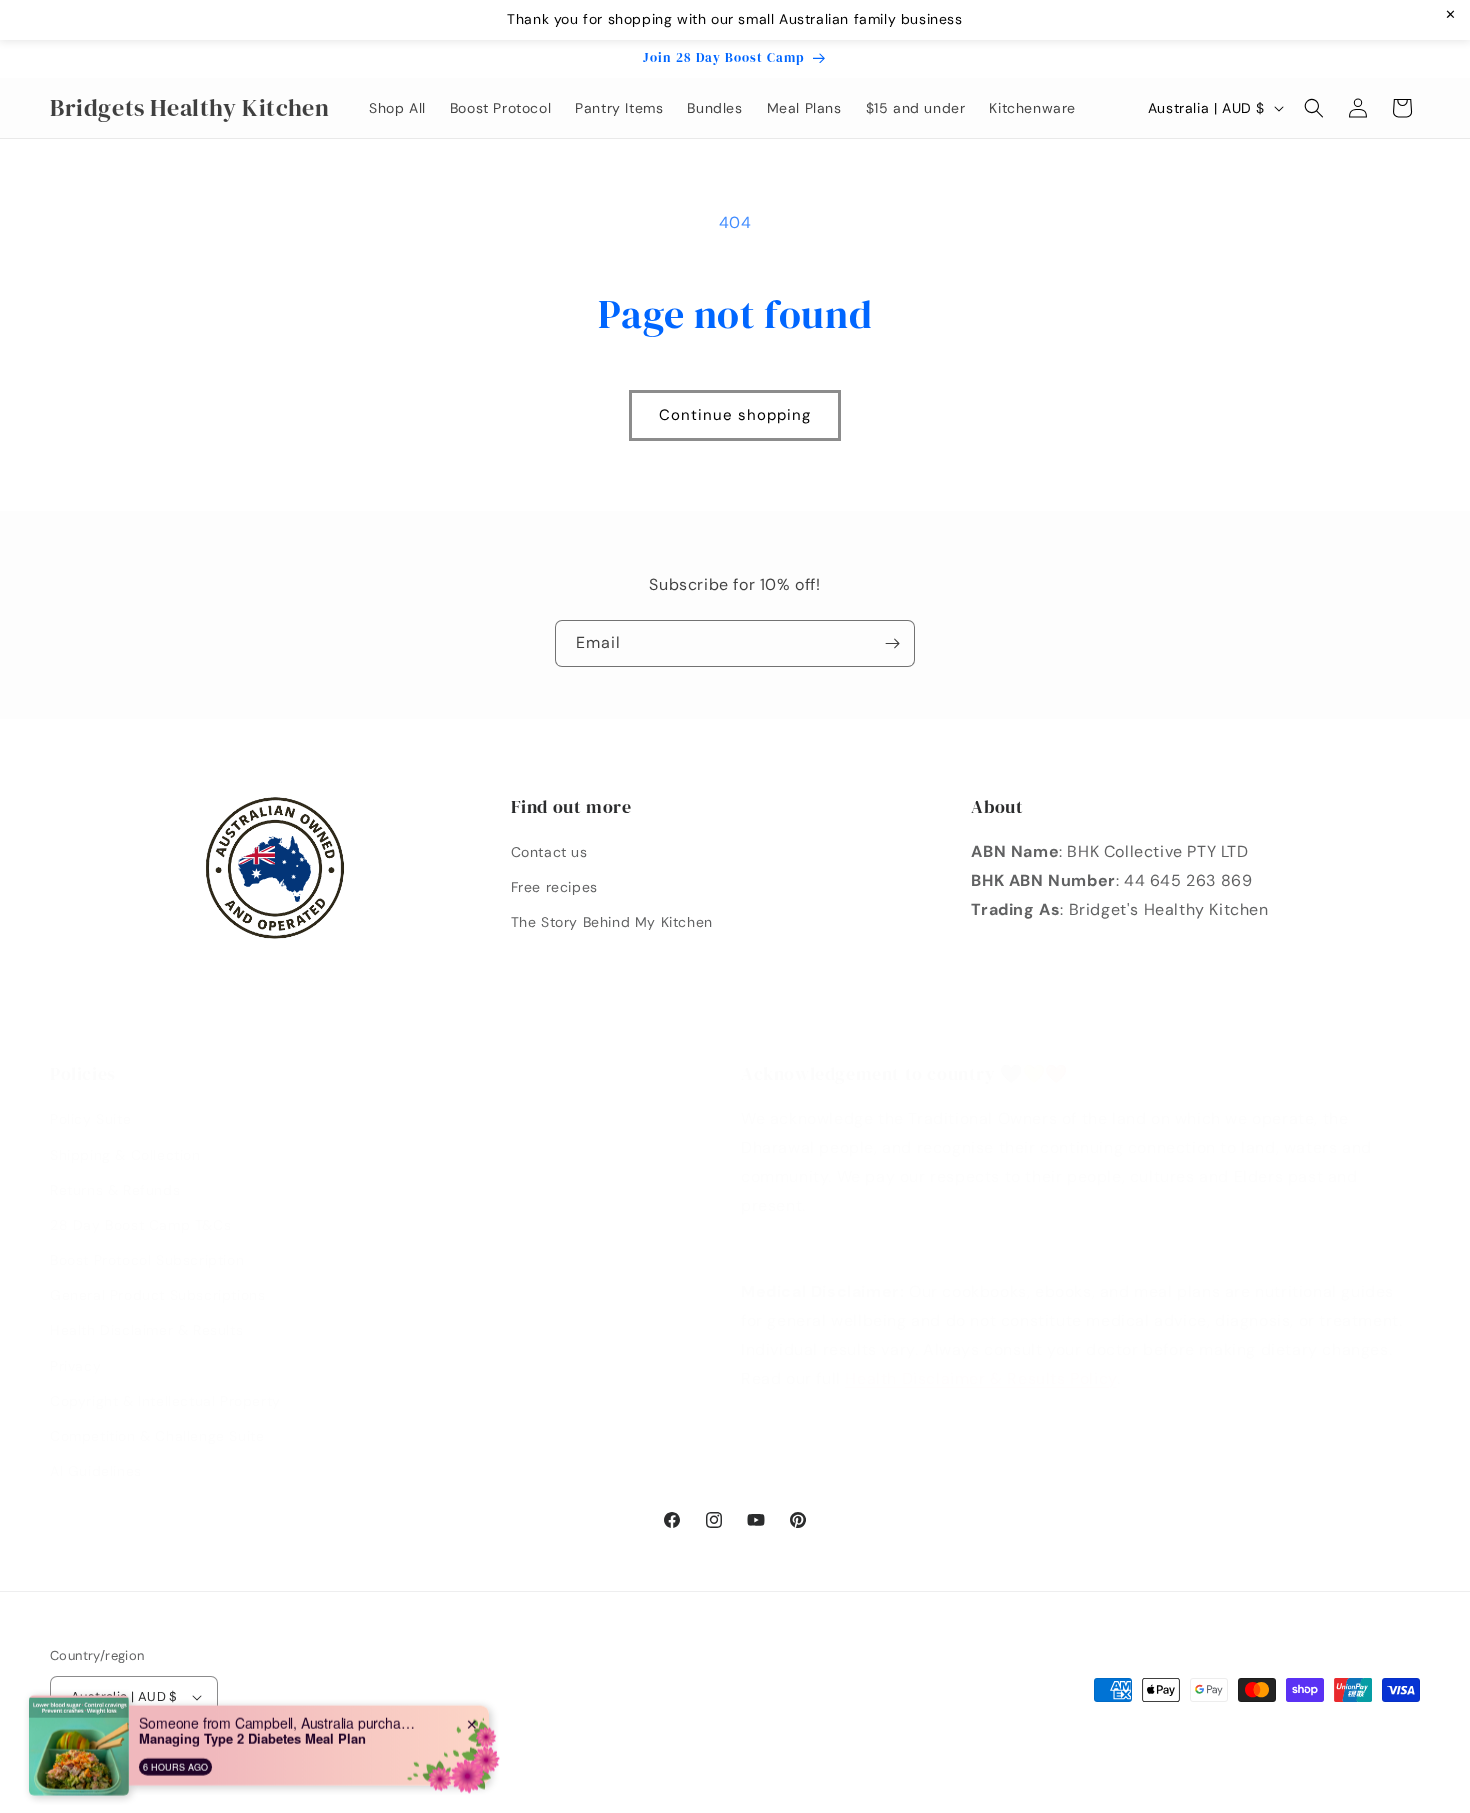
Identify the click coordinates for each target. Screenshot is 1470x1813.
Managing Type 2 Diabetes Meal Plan (252, 1736)
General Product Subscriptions (157, 1295)
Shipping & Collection (125, 1155)
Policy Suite (90, 1119)
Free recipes (554, 887)
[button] (1314, 108)
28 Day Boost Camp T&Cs (140, 1225)
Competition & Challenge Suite (157, 1436)
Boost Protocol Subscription (147, 1260)
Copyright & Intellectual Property (165, 1401)
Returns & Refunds (115, 1190)
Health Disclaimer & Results (146, 1330)
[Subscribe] (892, 643)
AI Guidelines (96, 1471)
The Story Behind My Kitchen (612, 922)
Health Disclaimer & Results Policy (980, 1378)
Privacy (75, 1366)
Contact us (549, 852)
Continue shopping (735, 415)
